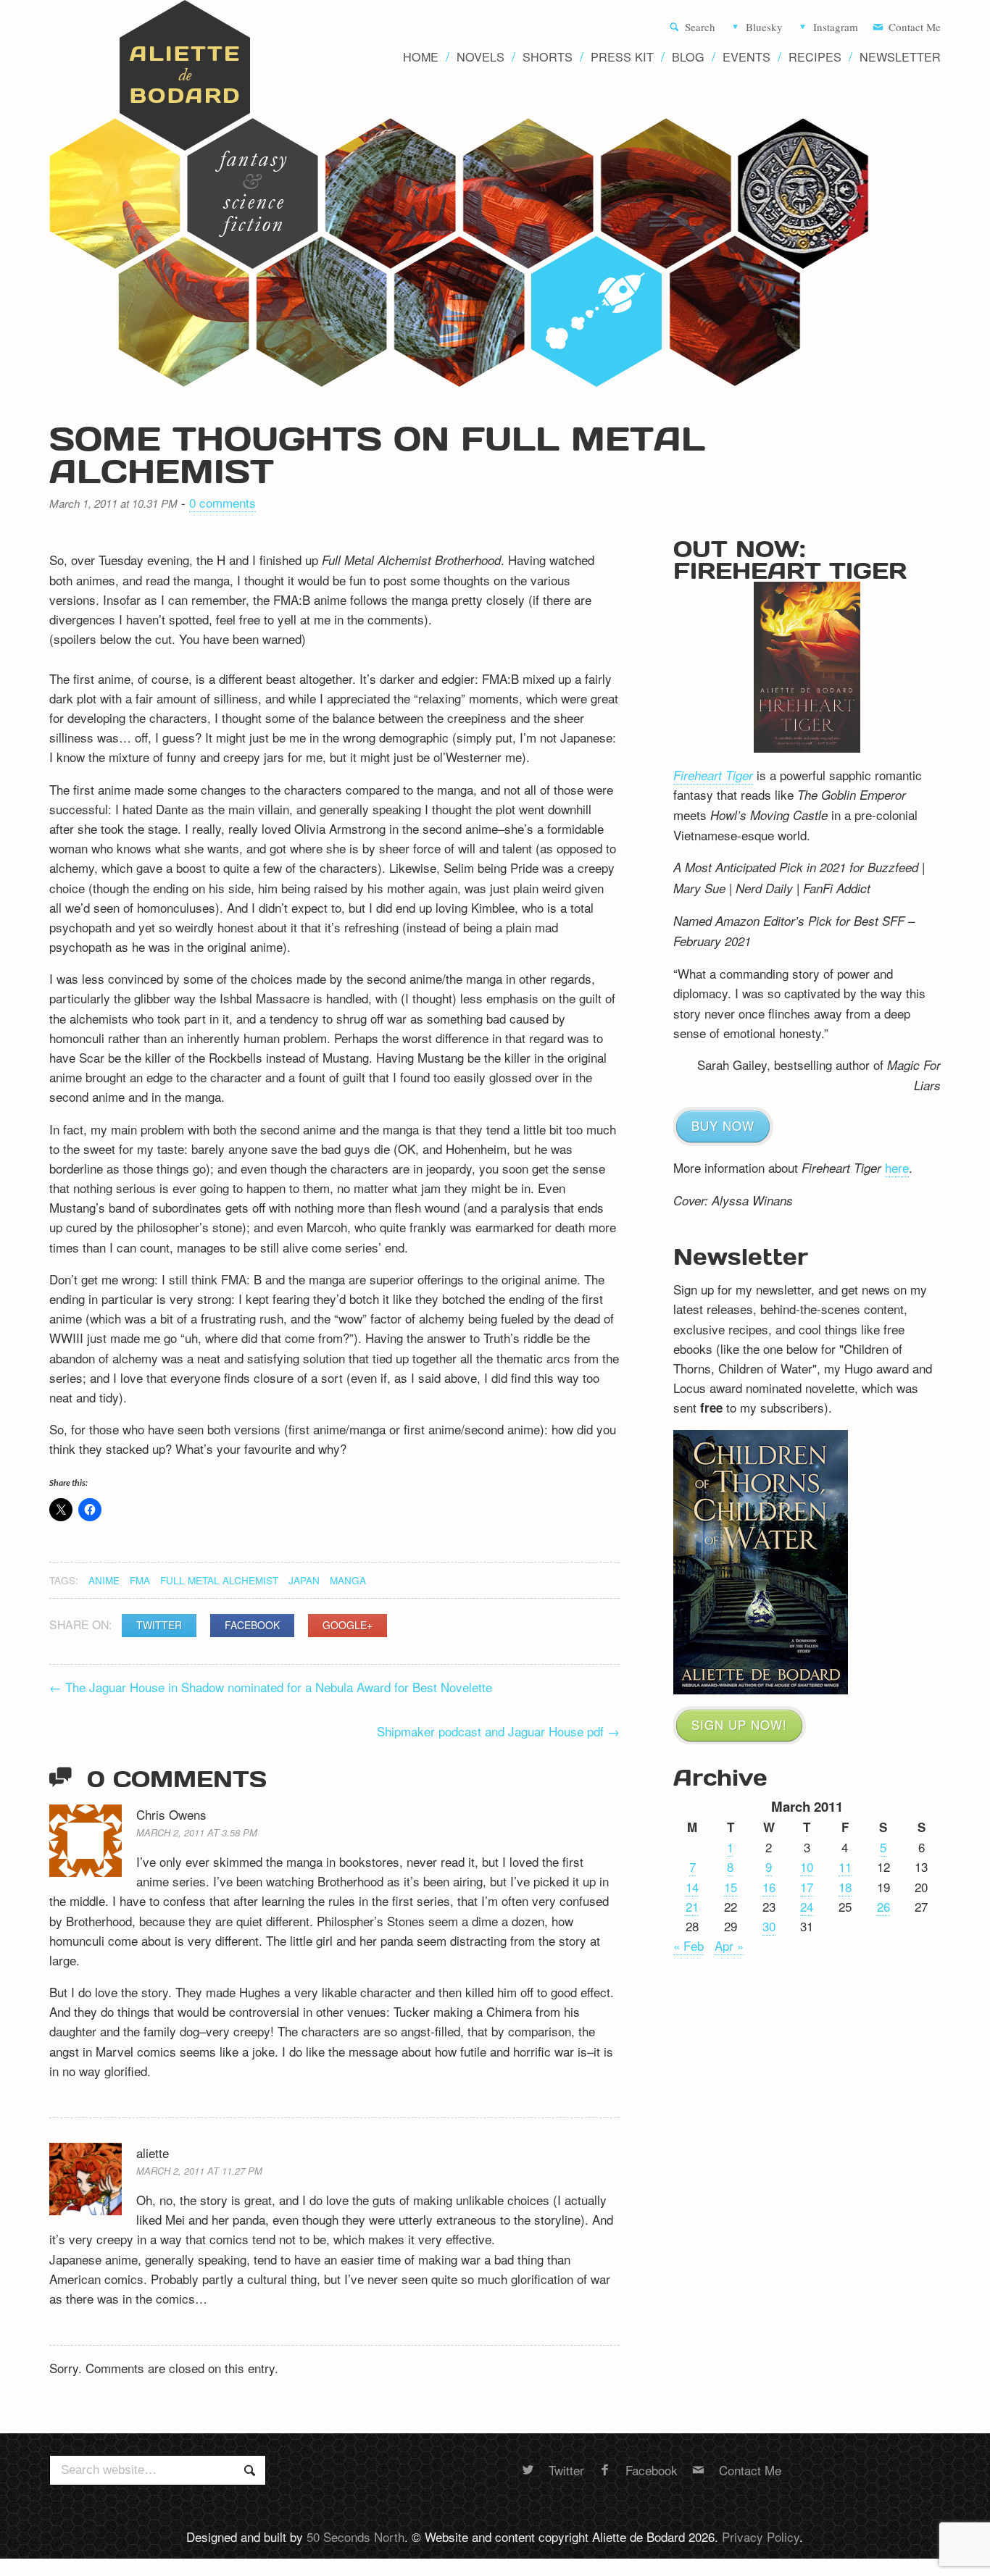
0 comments (222, 502)
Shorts (548, 57)
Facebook (252, 1625)
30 (769, 1926)
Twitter (159, 1625)
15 (731, 1887)
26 (883, 1906)
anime (104, 1580)
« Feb (689, 1945)
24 (807, 1906)
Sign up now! (739, 1724)
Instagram (836, 28)
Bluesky (764, 28)
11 (845, 1866)
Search (700, 28)
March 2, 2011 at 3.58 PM (197, 1832)
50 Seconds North (355, 2537)
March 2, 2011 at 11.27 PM (199, 2171)
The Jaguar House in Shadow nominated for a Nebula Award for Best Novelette (271, 1687)
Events (746, 57)
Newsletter (900, 57)
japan (304, 1580)
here (897, 1167)
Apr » (729, 1945)
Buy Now (723, 1125)
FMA (140, 1580)
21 (692, 1906)
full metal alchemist (219, 1580)
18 (845, 1887)
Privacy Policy (761, 2537)
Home (421, 57)
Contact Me (915, 28)
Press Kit (622, 57)
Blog (688, 57)
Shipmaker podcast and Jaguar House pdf (498, 1731)
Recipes (815, 57)
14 (692, 1887)
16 (769, 1887)
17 (807, 1887)
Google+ (348, 1625)
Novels (481, 57)
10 (807, 1866)
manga (348, 1580)
